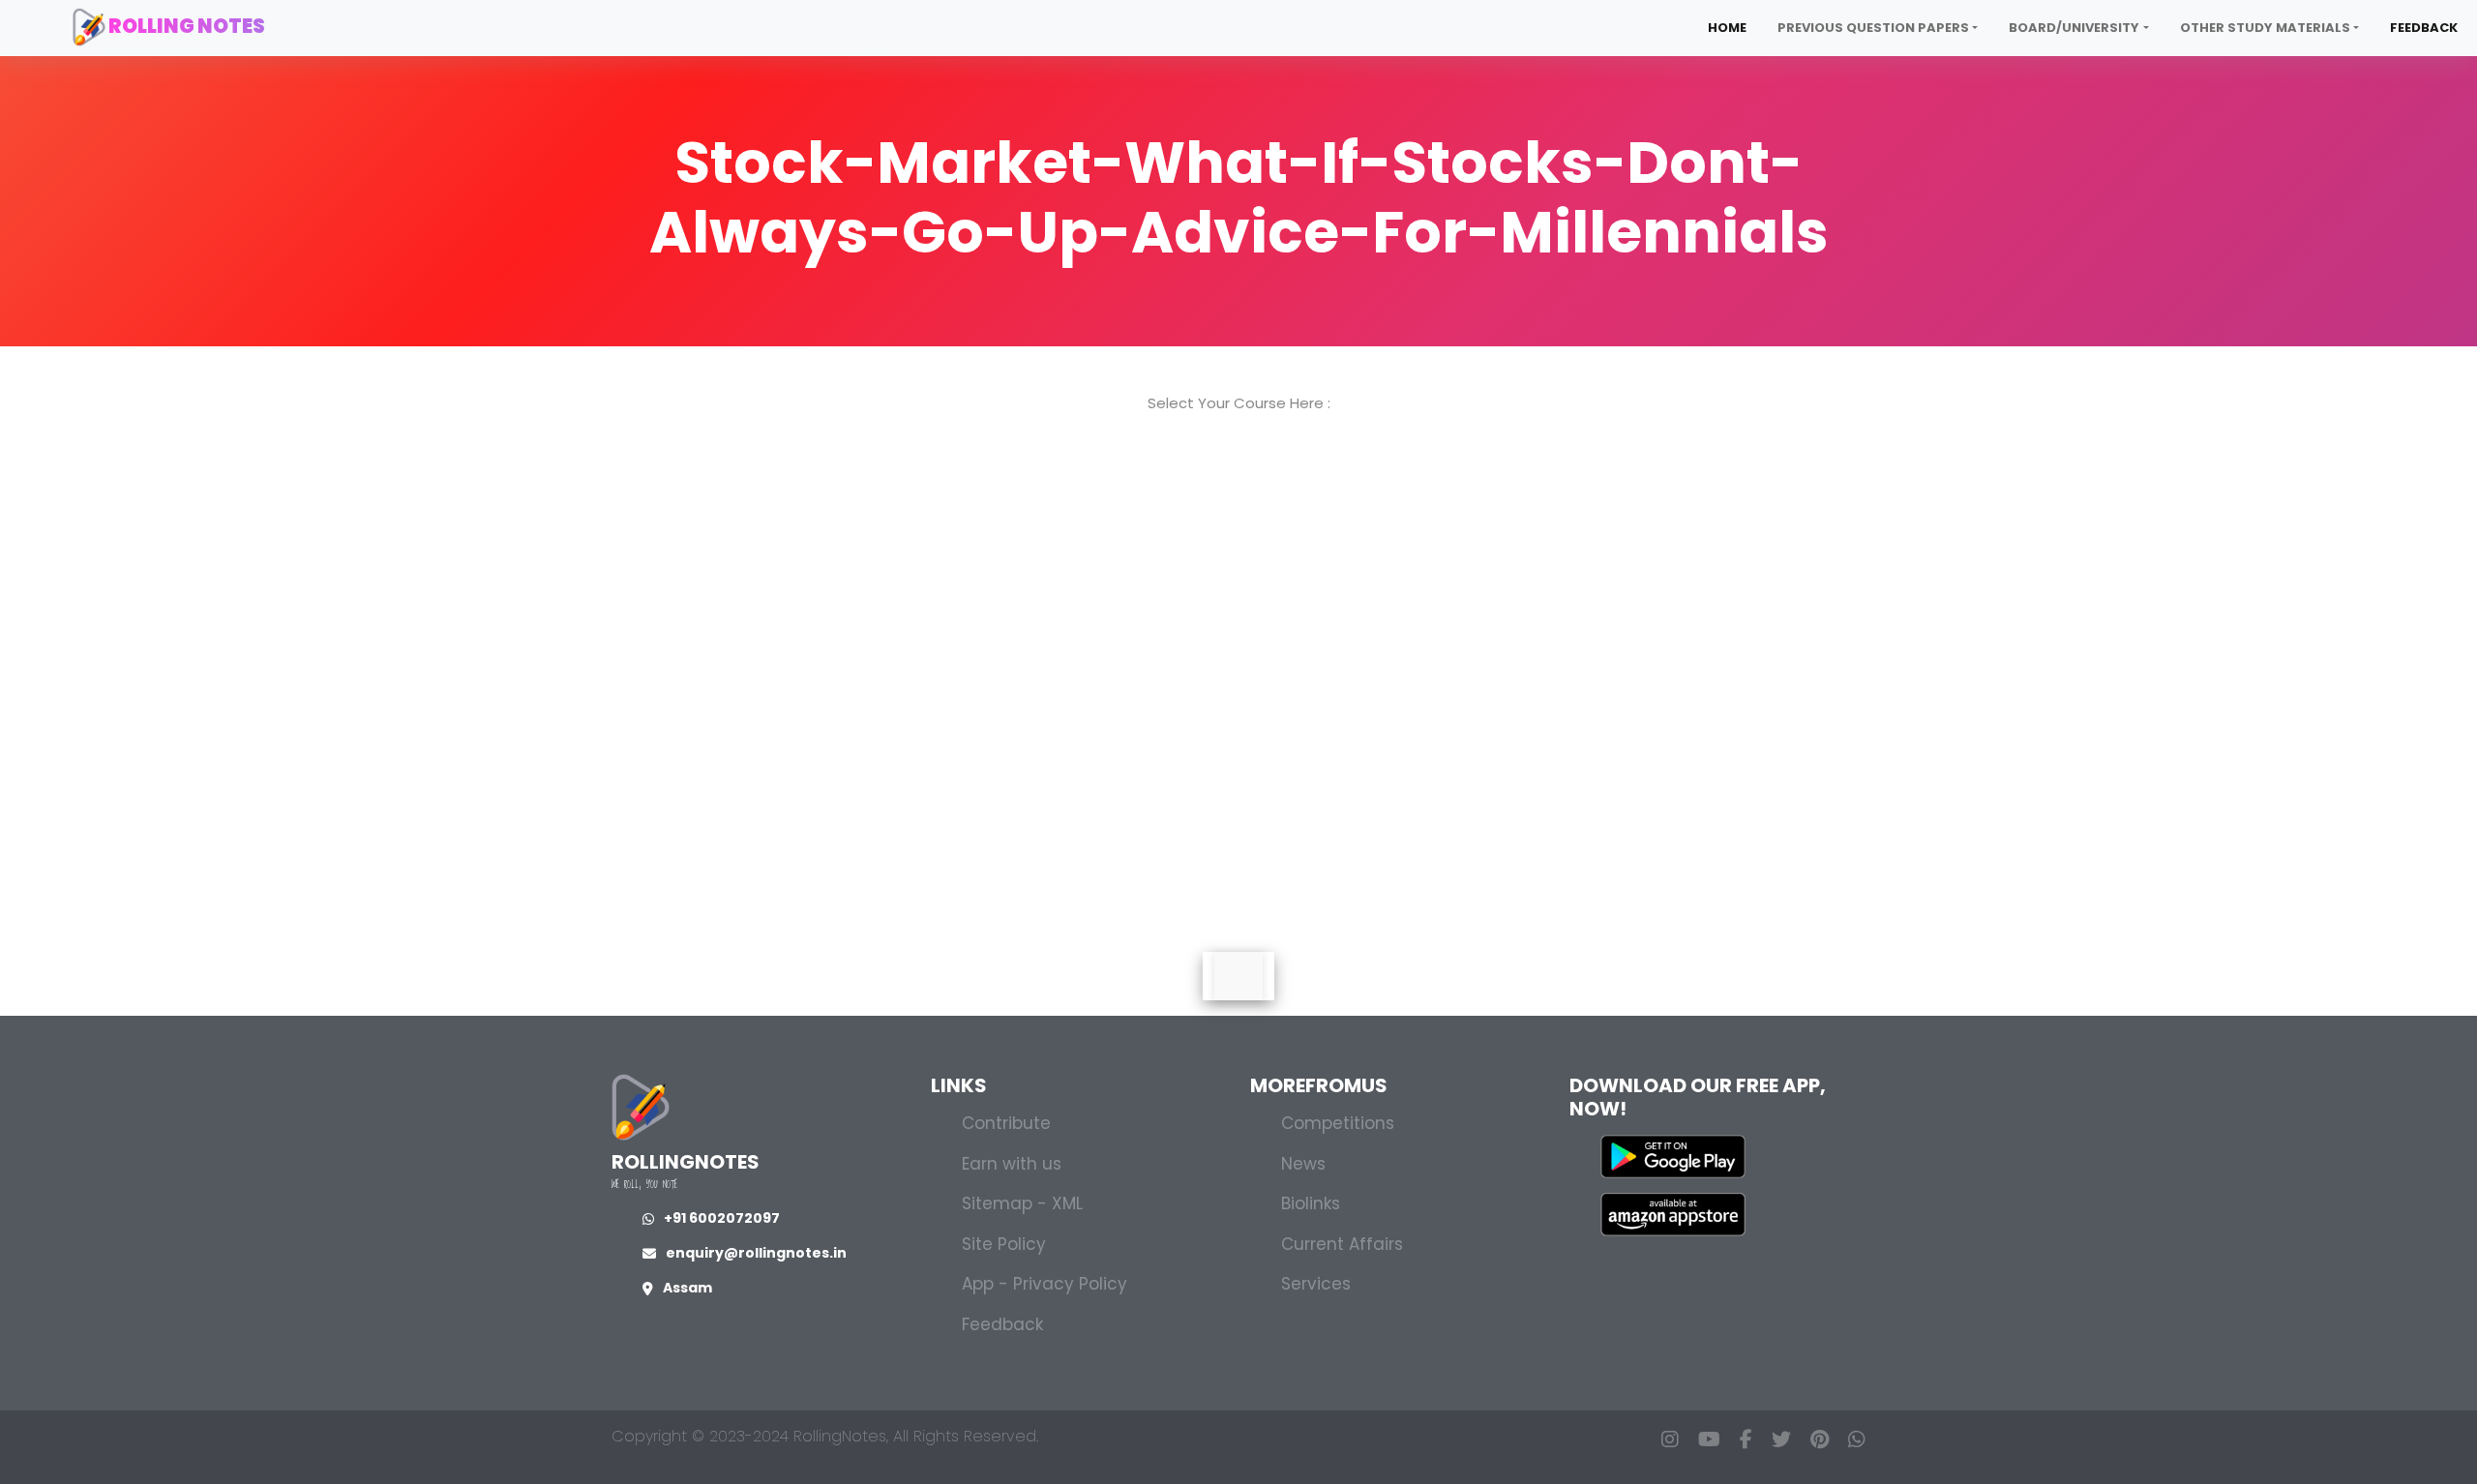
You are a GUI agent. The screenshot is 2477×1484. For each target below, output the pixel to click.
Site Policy (1004, 1244)
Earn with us (1012, 1164)
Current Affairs (1342, 1244)
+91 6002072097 (722, 1218)
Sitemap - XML (1022, 1203)
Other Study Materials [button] (2265, 28)
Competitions (1338, 1123)
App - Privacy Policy (1045, 1284)
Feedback (2424, 28)
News (1303, 1164)
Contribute (1006, 1123)
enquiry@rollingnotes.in (756, 1253)
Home (1727, 28)
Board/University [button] (2074, 28)
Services (1316, 1284)
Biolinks (1311, 1203)
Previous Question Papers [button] (1873, 28)
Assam (687, 1288)
